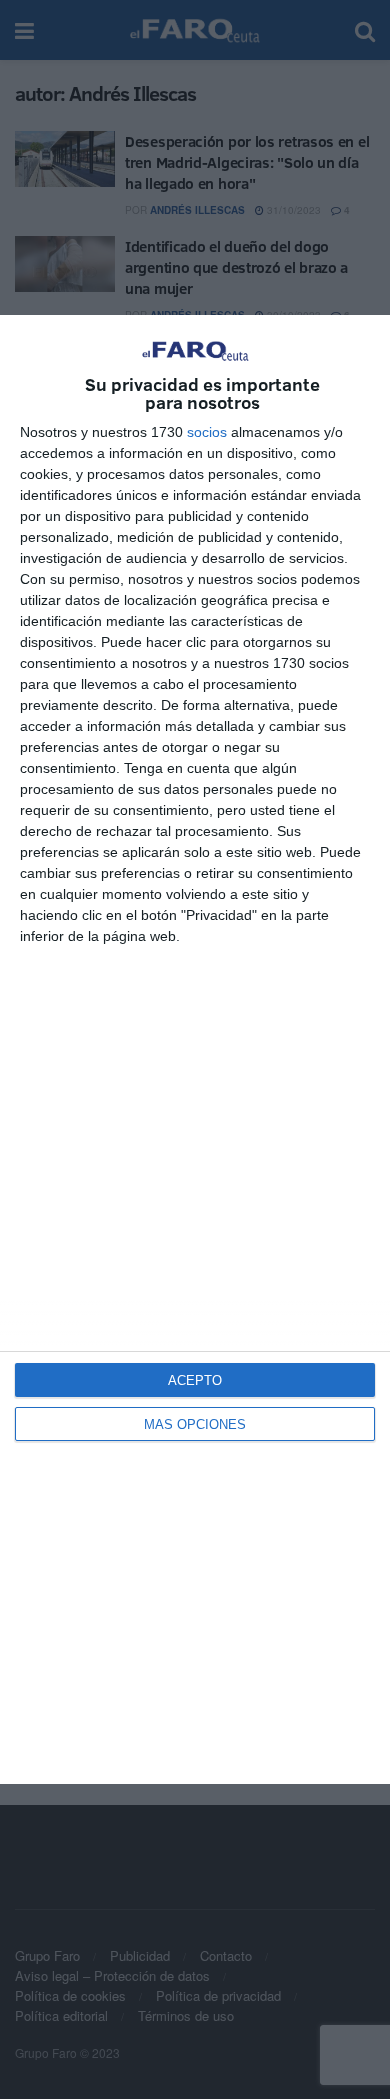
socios (207, 432)
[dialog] (195, 1049)
